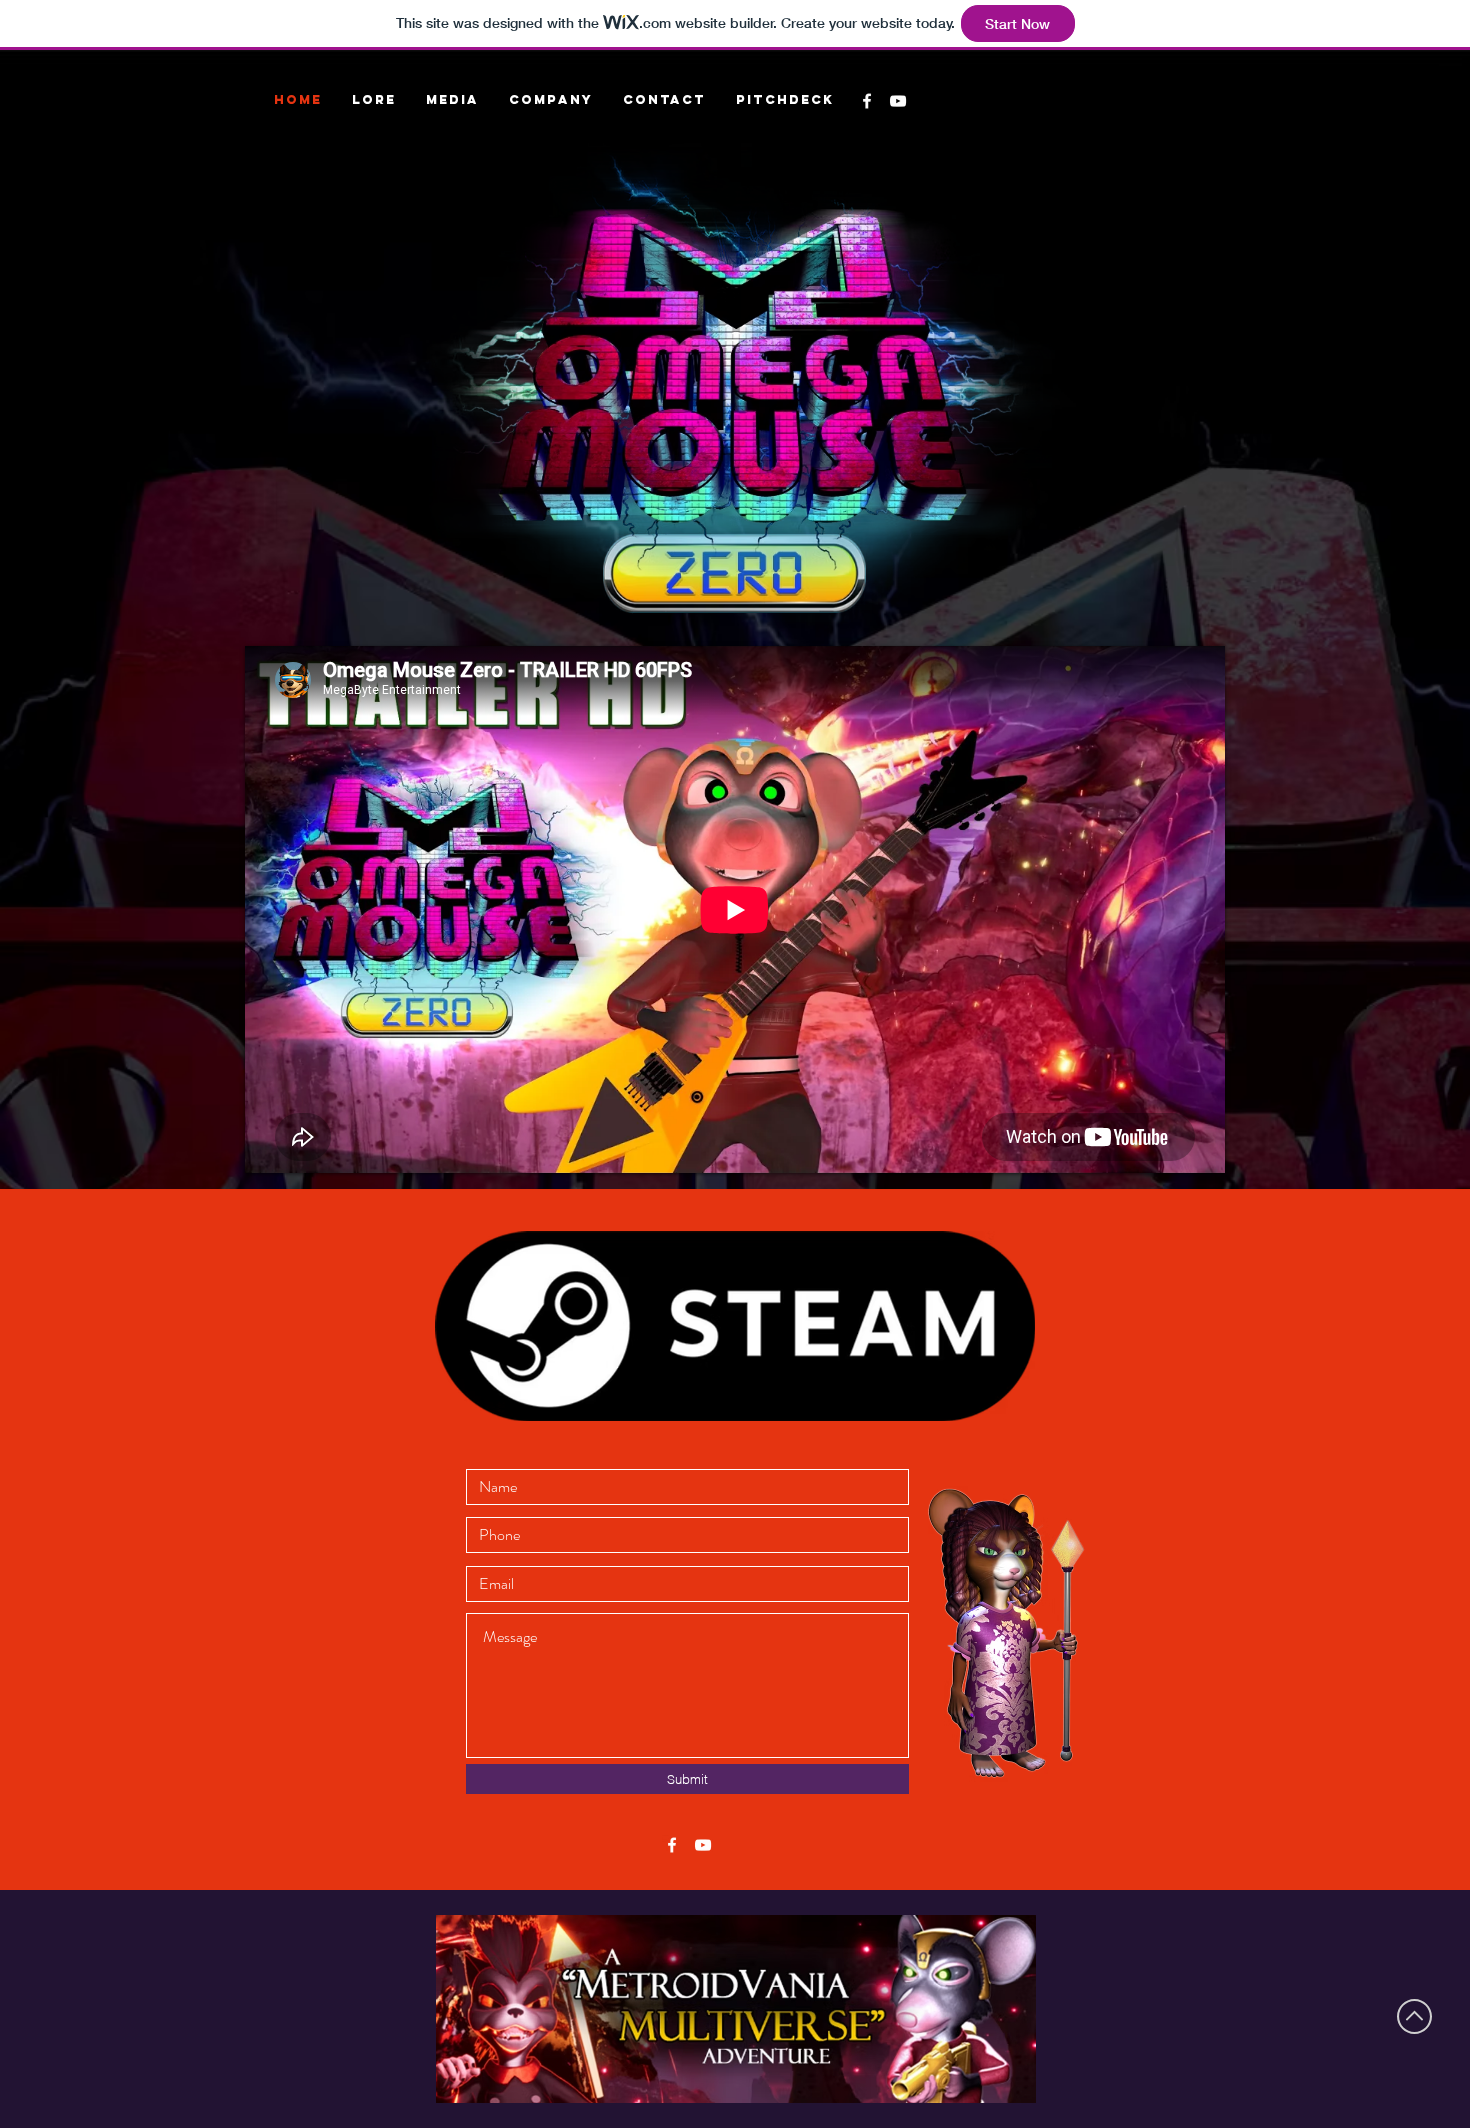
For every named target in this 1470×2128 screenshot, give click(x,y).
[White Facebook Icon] (672, 1845)
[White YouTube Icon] (703, 1845)
